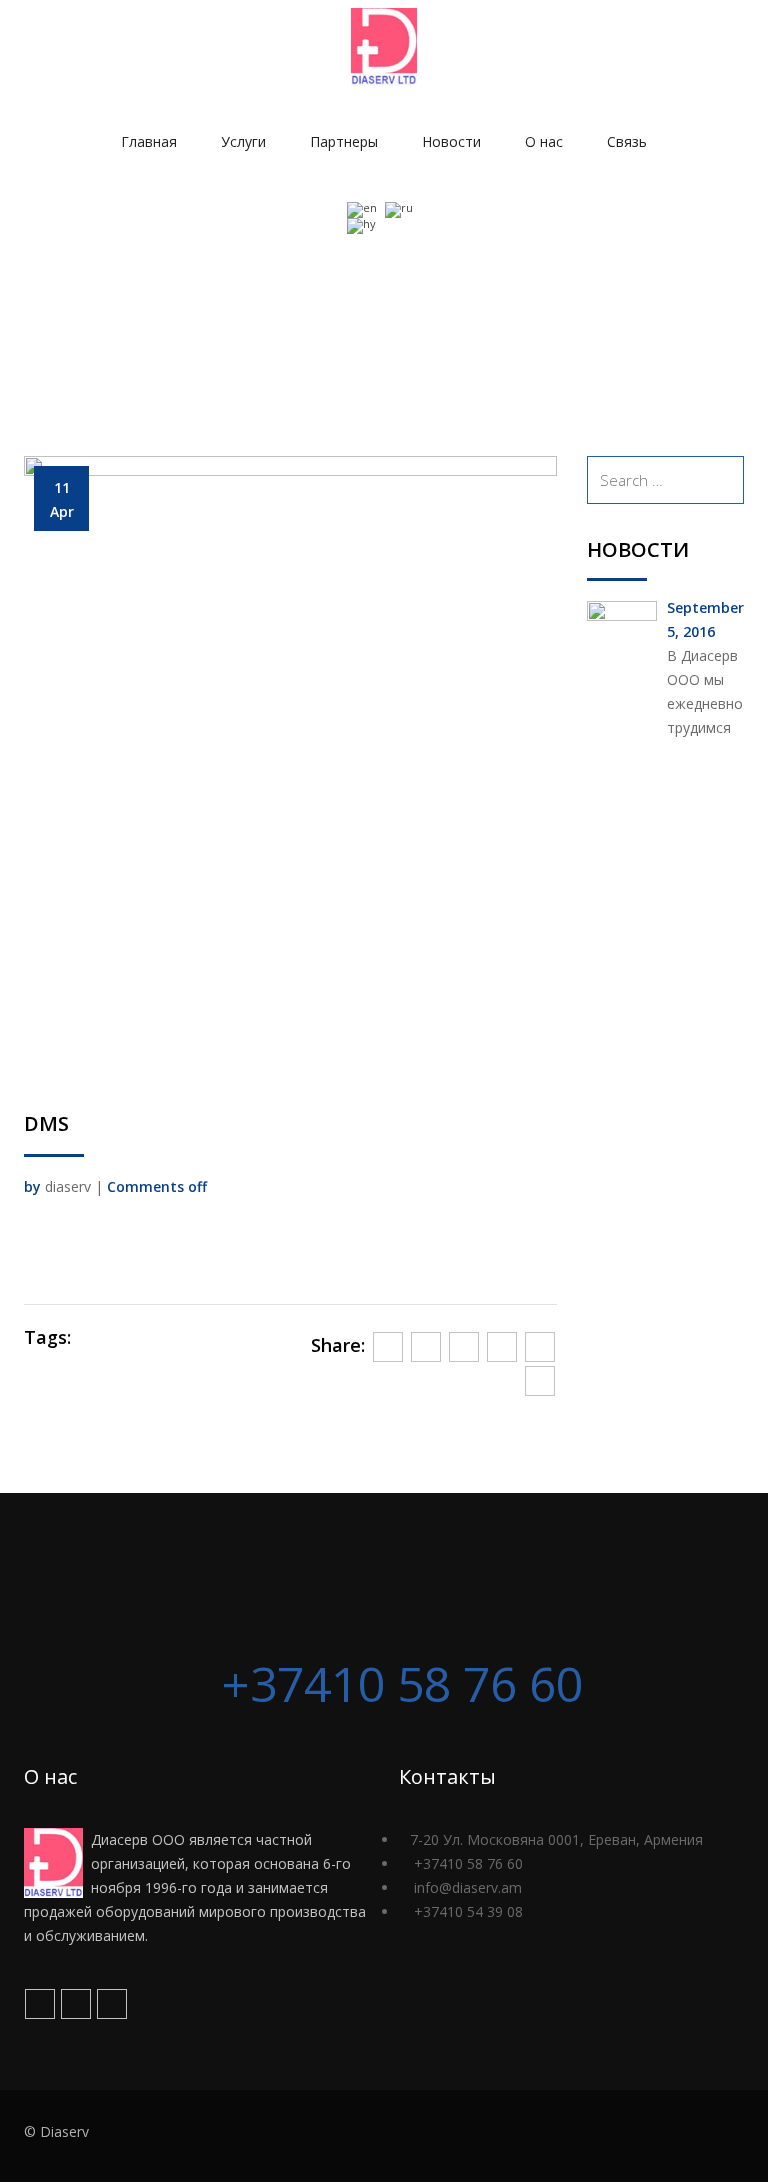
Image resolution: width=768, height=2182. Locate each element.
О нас (544, 141)
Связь (627, 141)
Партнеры (344, 141)
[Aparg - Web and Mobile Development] (705, 2136)
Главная (149, 141)
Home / (684, 287)
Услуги (243, 141)
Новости (451, 141)
